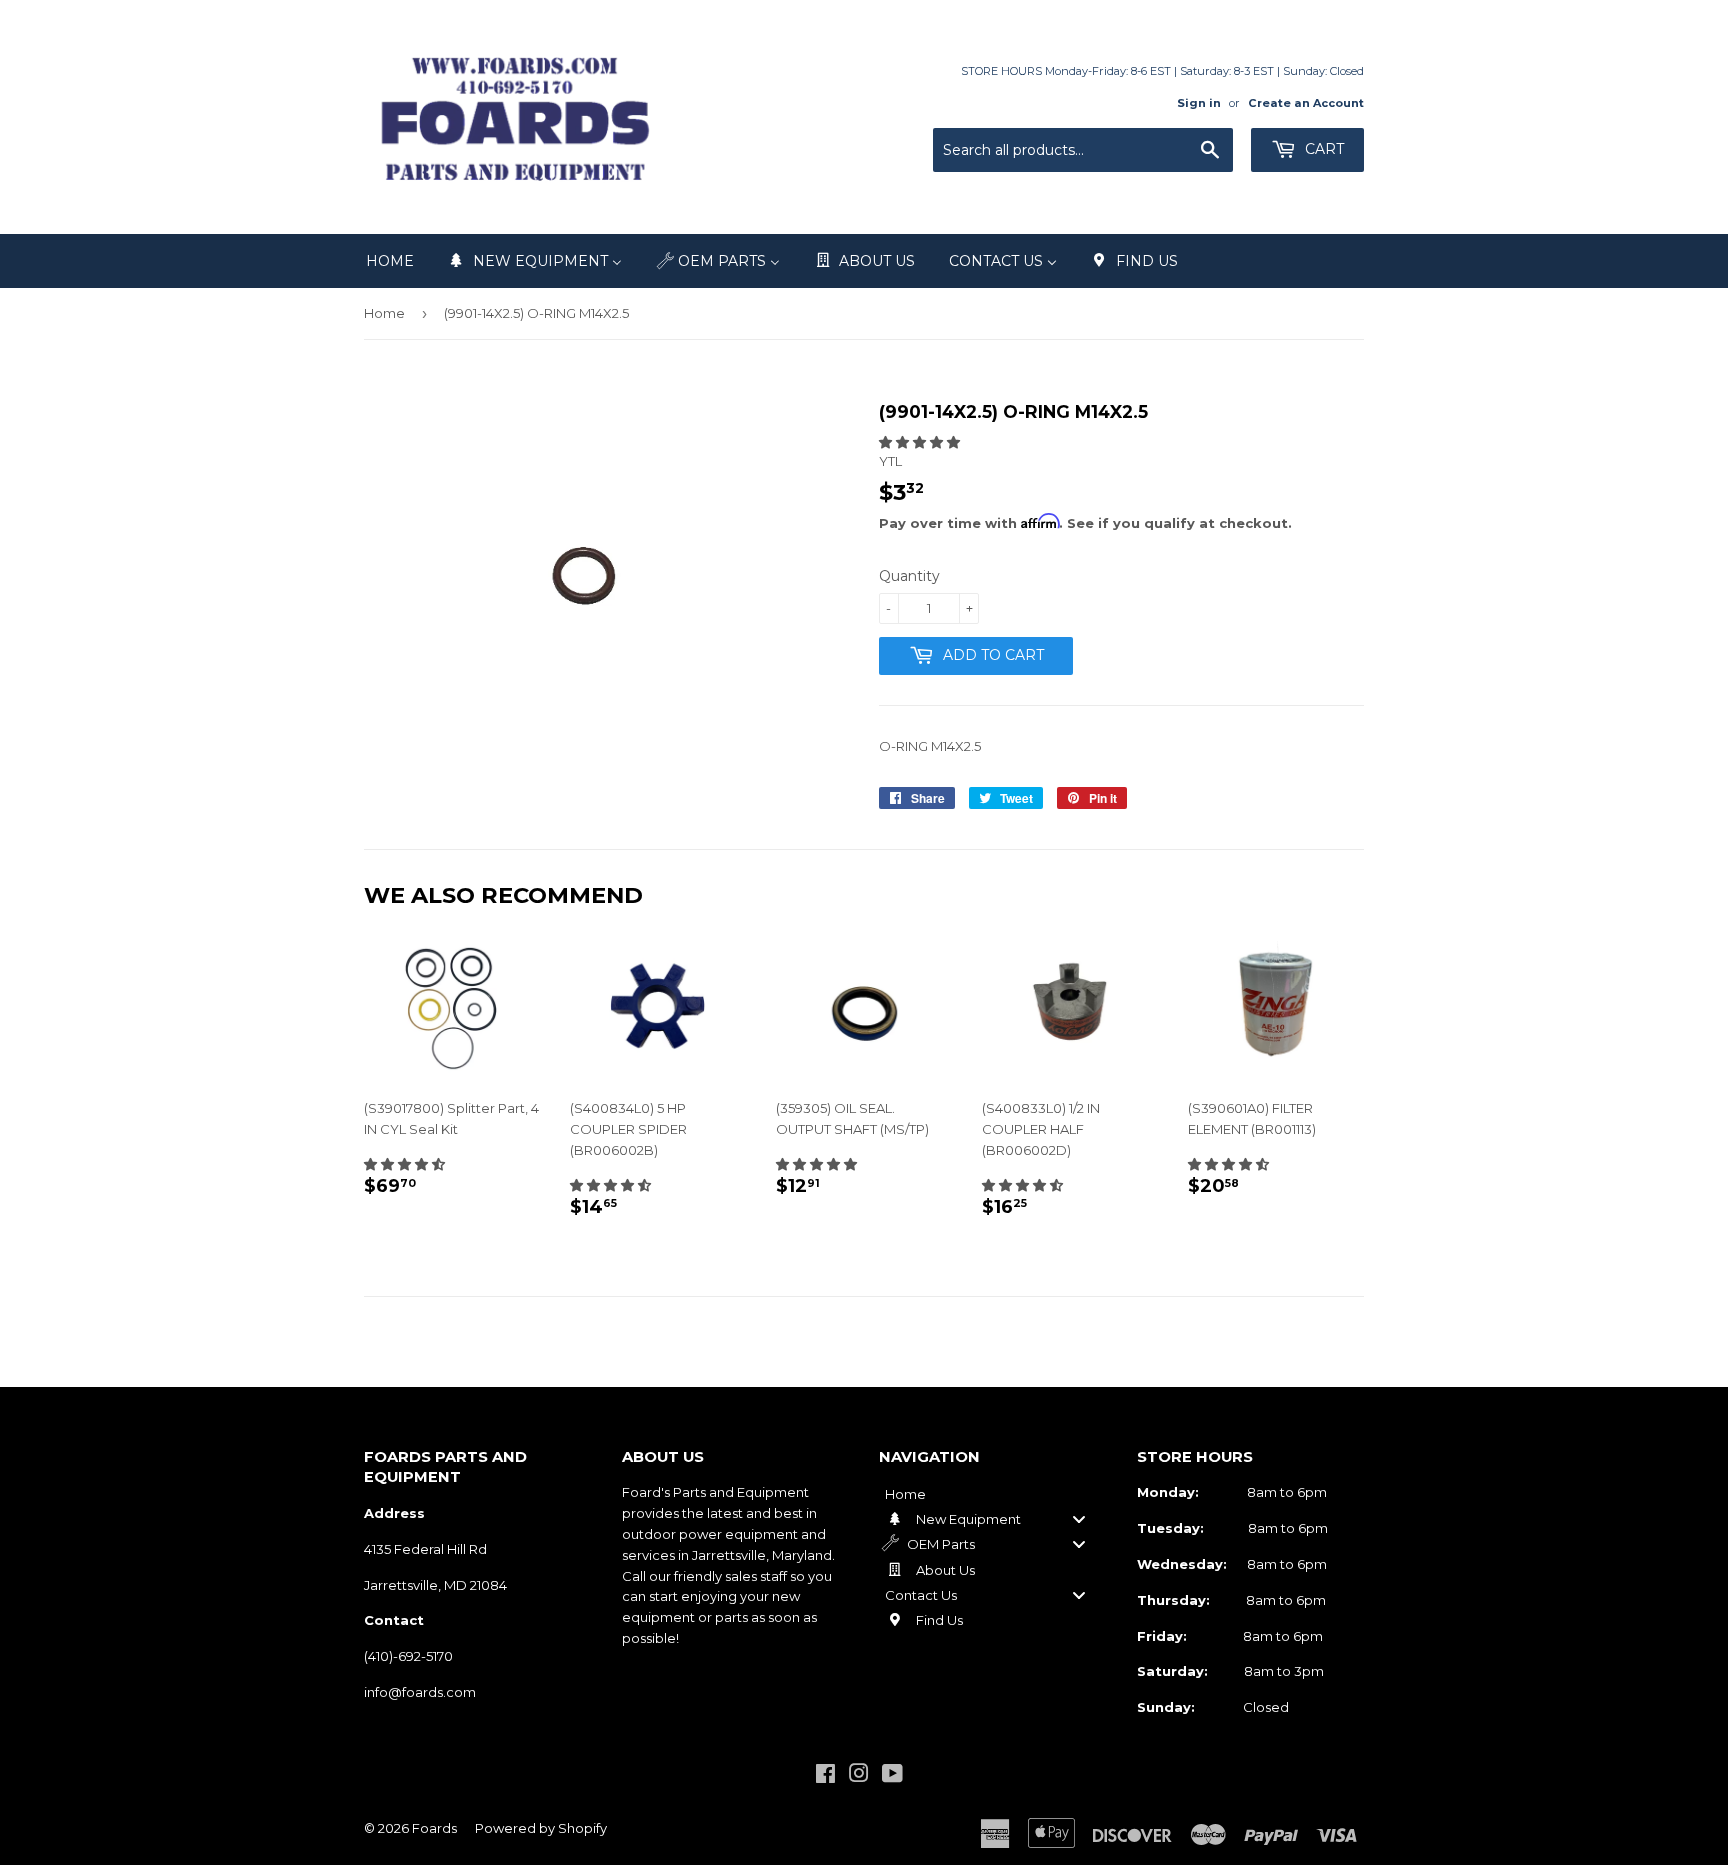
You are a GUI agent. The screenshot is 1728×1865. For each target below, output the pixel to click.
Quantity (909, 576)
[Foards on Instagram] (859, 1776)
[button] (919, 442)
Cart (1322, 149)
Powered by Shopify (541, 1828)
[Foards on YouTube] (892, 1776)
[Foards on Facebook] (825, 1776)
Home (384, 313)
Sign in (1199, 103)
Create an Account (1306, 103)
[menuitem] (390, 261)
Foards (434, 1828)
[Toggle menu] (1079, 1518)
